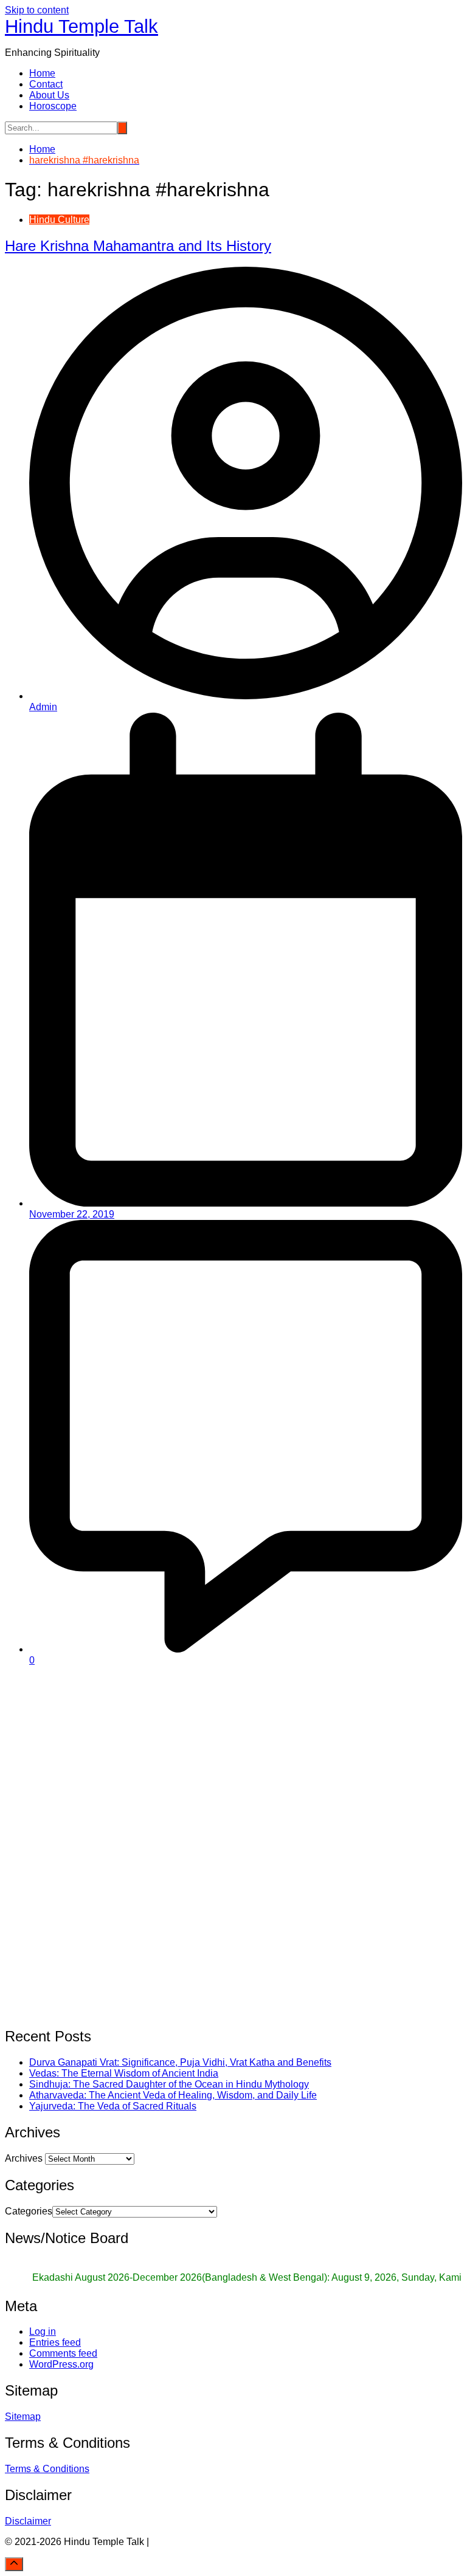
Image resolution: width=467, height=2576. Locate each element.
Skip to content (37, 10)
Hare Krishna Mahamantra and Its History (138, 246)
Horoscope (53, 106)
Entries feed (55, 2342)
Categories (29, 2211)
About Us (49, 95)
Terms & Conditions (47, 2469)
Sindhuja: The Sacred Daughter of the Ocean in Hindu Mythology (169, 2084)
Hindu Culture (59, 220)
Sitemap (23, 2417)
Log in (43, 2331)
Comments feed (63, 2353)
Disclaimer (28, 2521)
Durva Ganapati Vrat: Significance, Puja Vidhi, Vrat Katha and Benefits (180, 2062)
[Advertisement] (233, 1761)
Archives (24, 2158)
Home (42, 73)
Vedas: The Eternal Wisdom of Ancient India (124, 2073)
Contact (46, 84)
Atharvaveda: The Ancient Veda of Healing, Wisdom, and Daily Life (173, 2095)
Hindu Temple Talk (81, 26)
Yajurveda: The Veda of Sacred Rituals (113, 2106)
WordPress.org (61, 2364)
